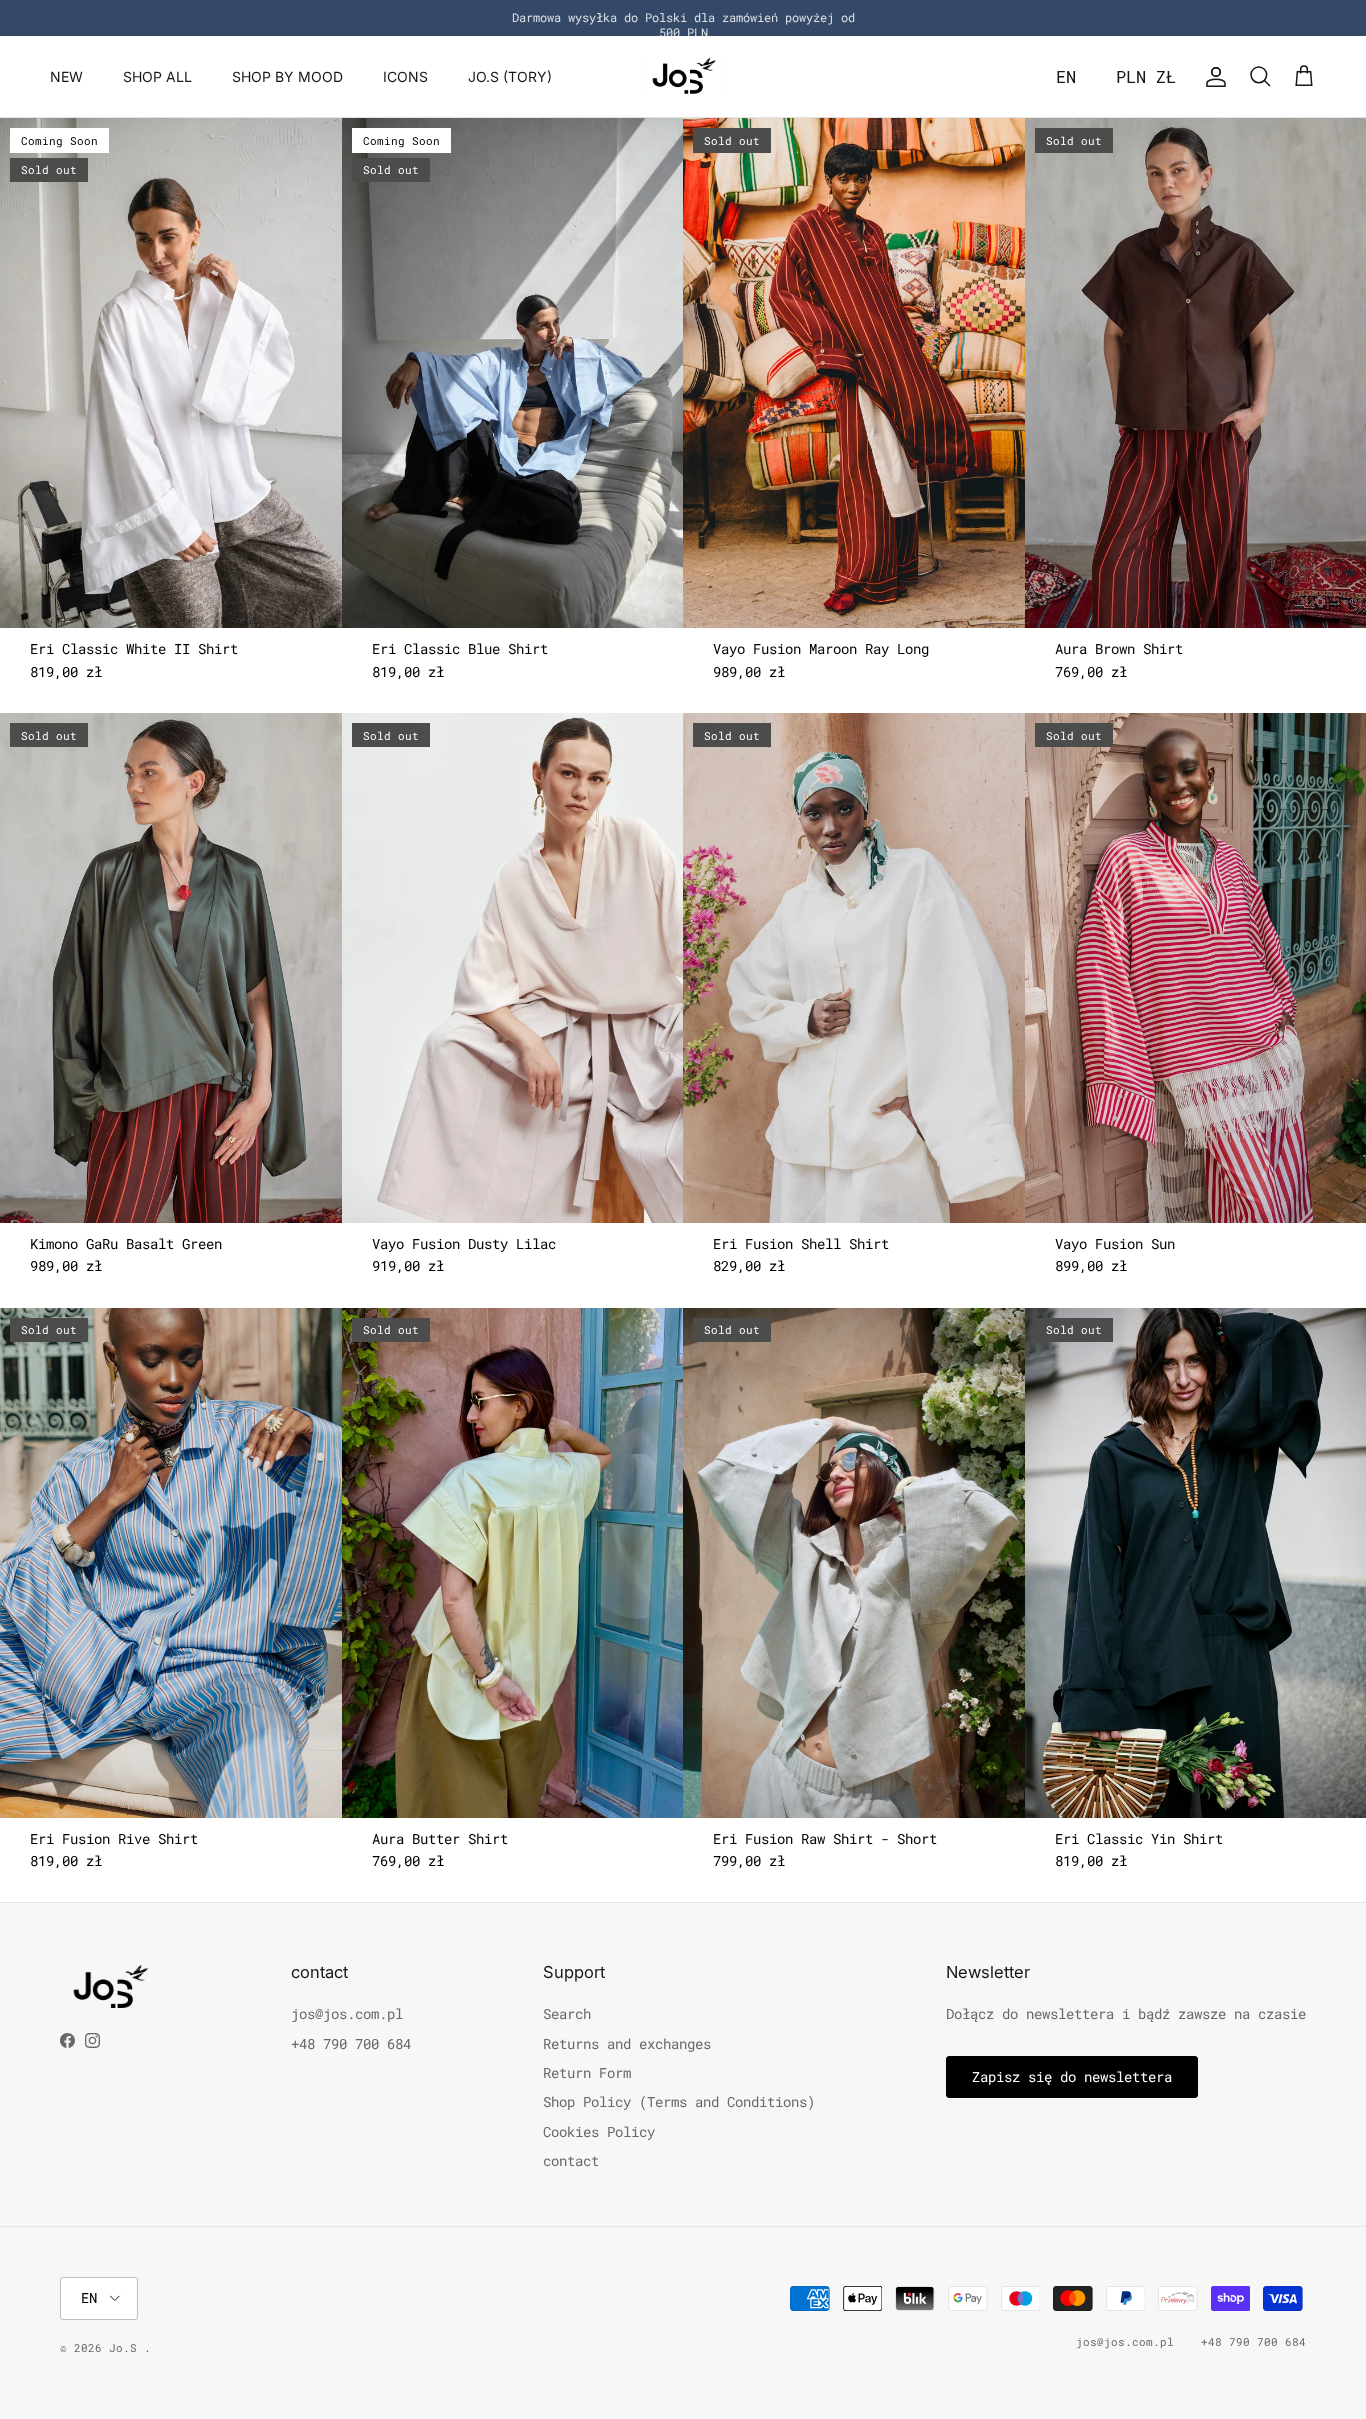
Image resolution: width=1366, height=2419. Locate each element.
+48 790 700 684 (351, 2043)
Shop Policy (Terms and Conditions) (679, 2101)
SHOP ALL (157, 76)
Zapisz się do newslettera (1072, 2076)
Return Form (587, 2072)
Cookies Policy (599, 2131)
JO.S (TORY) (510, 76)
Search (567, 2013)
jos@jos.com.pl (347, 2013)
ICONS (405, 76)
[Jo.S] (683, 76)
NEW (66, 76)
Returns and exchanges (627, 2043)
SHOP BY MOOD (287, 76)
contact (571, 2160)
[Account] (1212, 77)
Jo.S (126, 2347)
